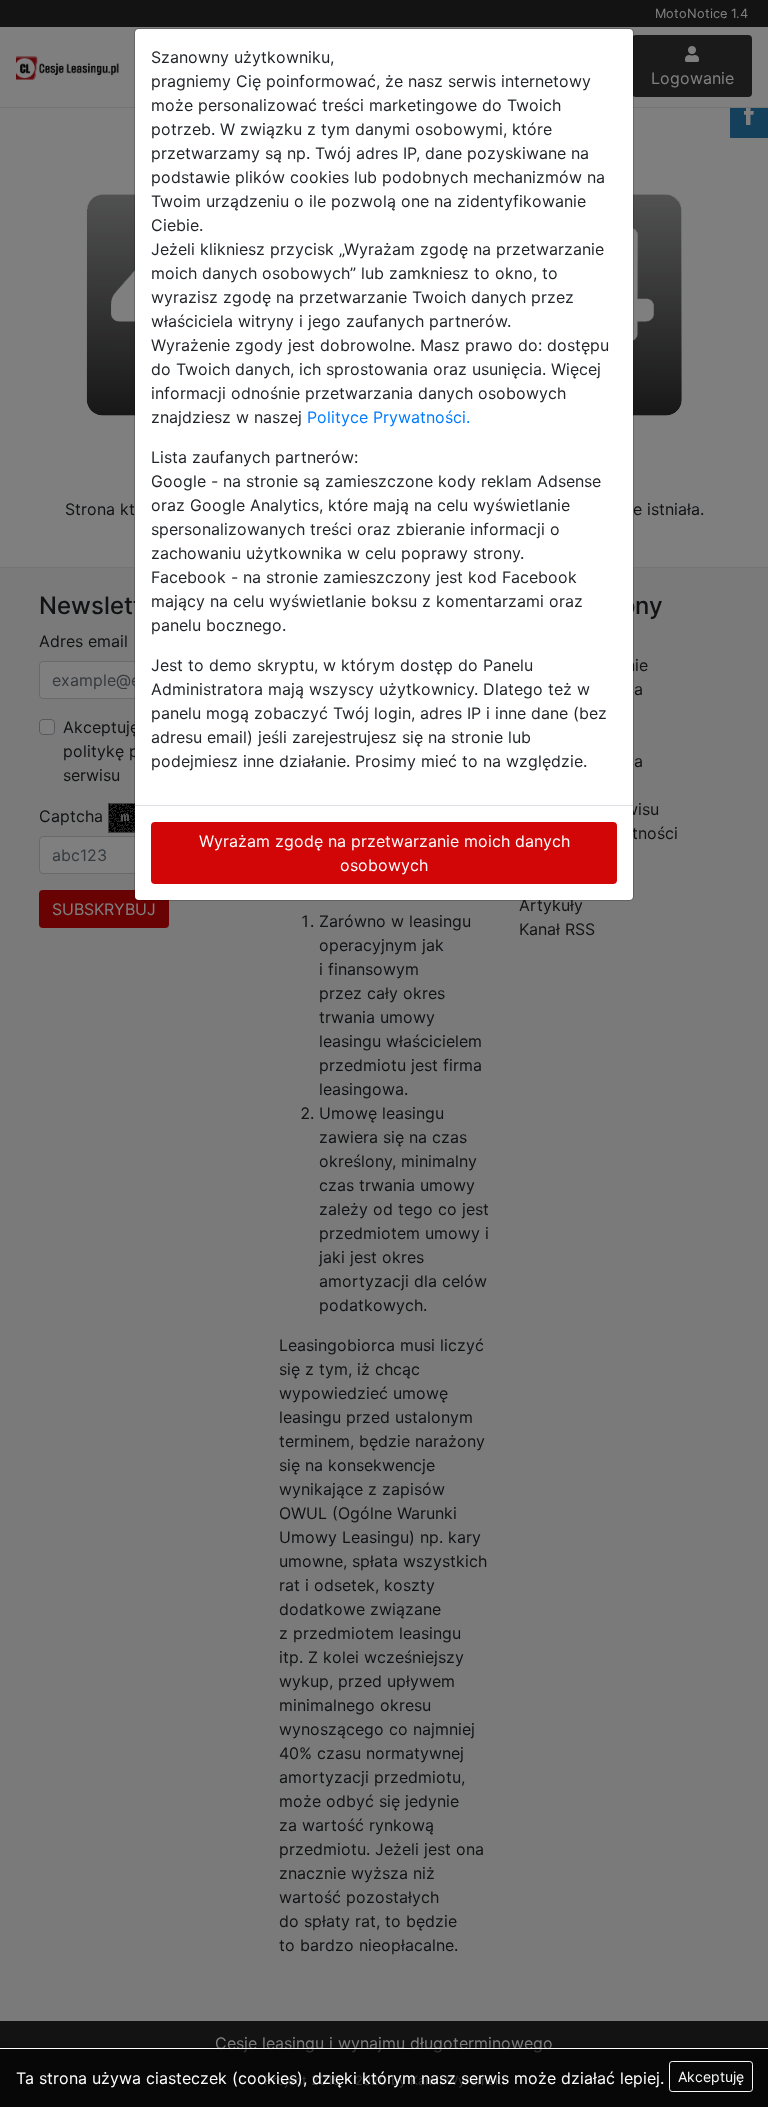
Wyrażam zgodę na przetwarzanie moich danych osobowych (384, 853)
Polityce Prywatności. (388, 417)
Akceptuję (711, 2076)
